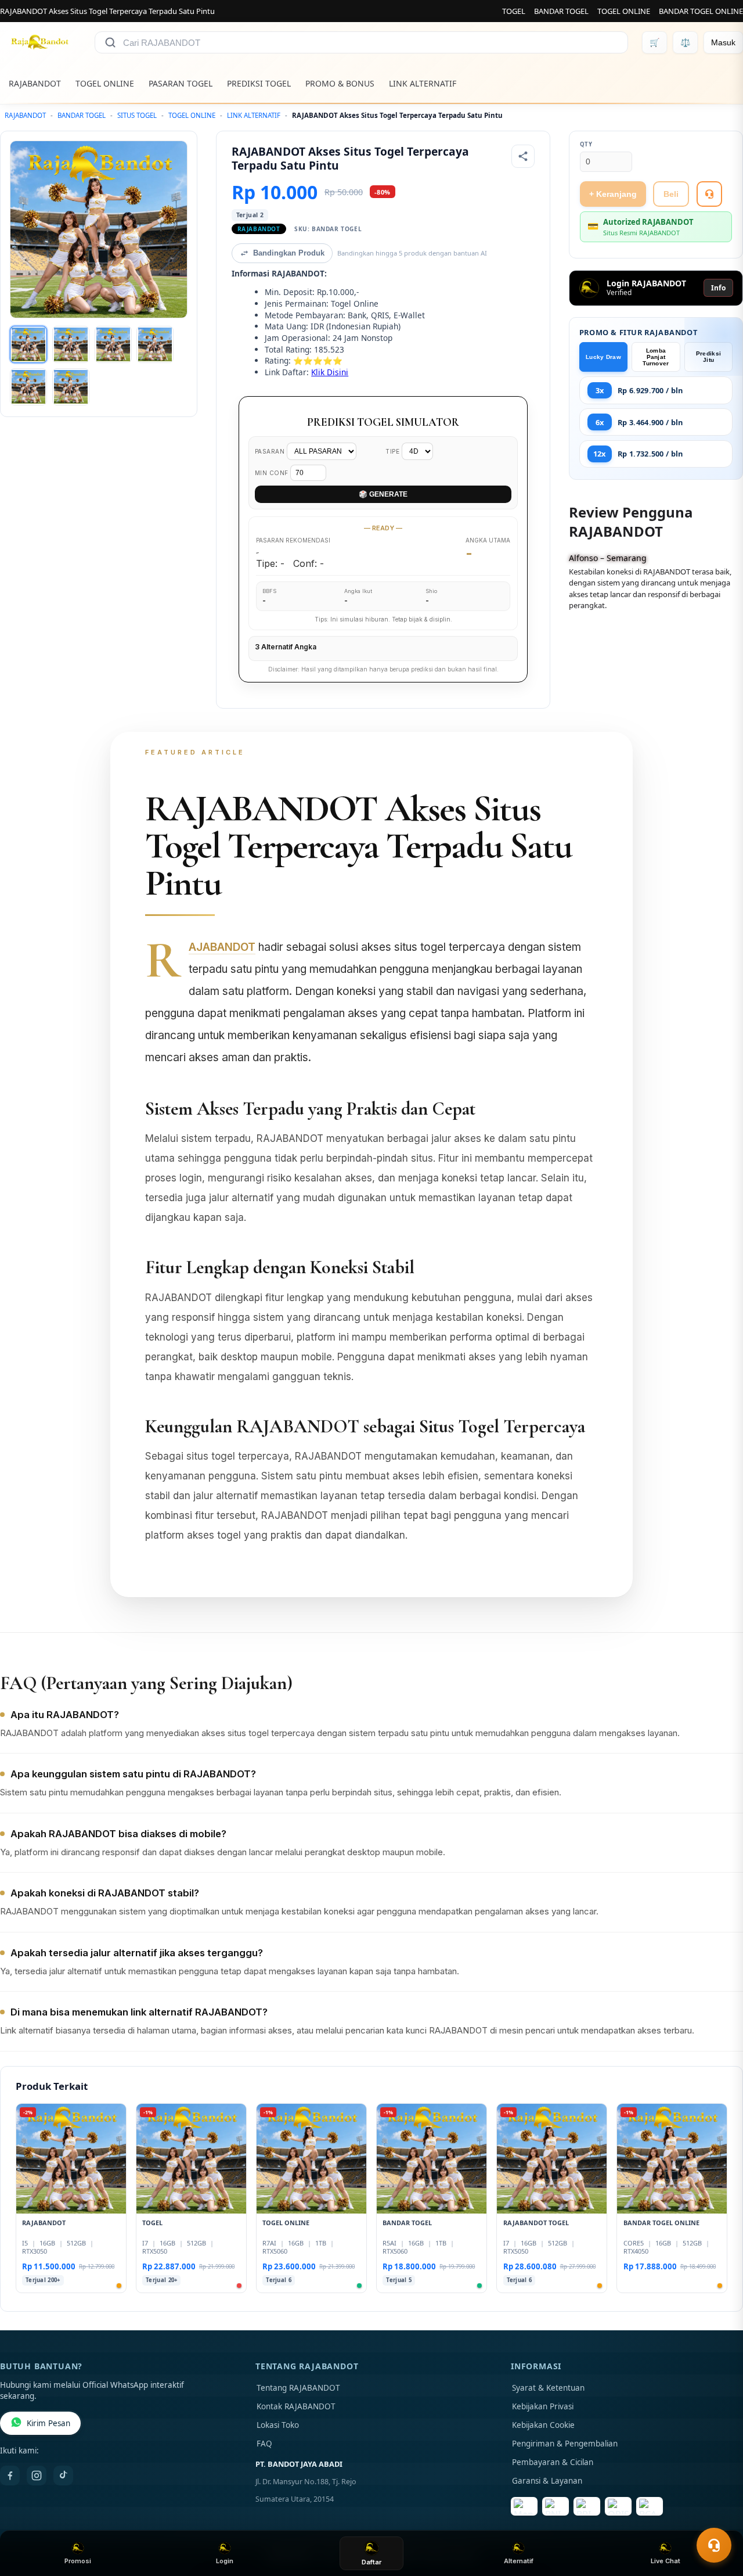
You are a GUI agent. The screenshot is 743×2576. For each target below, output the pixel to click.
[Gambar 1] (28, 344)
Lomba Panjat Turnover (656, 357)
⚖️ (685, 42)
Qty (586, 144)
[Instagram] (37, 2476)
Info (718, 288)
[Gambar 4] (155, 344)
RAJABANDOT (35, 83)
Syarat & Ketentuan (548, 2388)
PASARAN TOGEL (181, 83)
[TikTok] (63, 2476)
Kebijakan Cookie (543, 2425)
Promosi (78, 2561)
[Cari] (110, 42)
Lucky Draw (603, 357)
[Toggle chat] (714, 2545)
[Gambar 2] (71, 344)
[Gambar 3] (113, 344)
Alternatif (519, 2561)
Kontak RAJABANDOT (296, 2406)
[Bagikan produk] (523, 156)
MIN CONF (273, 473)
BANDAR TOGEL (561, 11)
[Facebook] (10, 2476)
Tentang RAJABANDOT (298, 2388)
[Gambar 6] (71, 387)
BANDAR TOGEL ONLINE (701, 11)
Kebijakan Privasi (543, 2406)
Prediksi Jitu (708, 357)
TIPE (394, 451)
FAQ (264, 2444)
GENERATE (383, 494)
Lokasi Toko (278, 2425)
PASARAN (271, 451)
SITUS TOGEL (137, 115)
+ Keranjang (613, 194)
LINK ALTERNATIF (423, 83)
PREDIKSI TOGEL (259, 83)
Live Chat (666, 2561)
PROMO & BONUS (340, 83)
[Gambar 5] (28, 387)
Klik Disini (330, 372)
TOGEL (514, 11)
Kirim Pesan (48, 2423)
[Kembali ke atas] (717, 2517)
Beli (671, 194)
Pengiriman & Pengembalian (565, 2444)
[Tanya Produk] (709, 194)
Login (225, 2561)
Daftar (371, 2562)
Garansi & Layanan (547, 2481)
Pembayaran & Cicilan (553, 2462)
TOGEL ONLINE (624, 11)
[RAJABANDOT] (40, 42)
